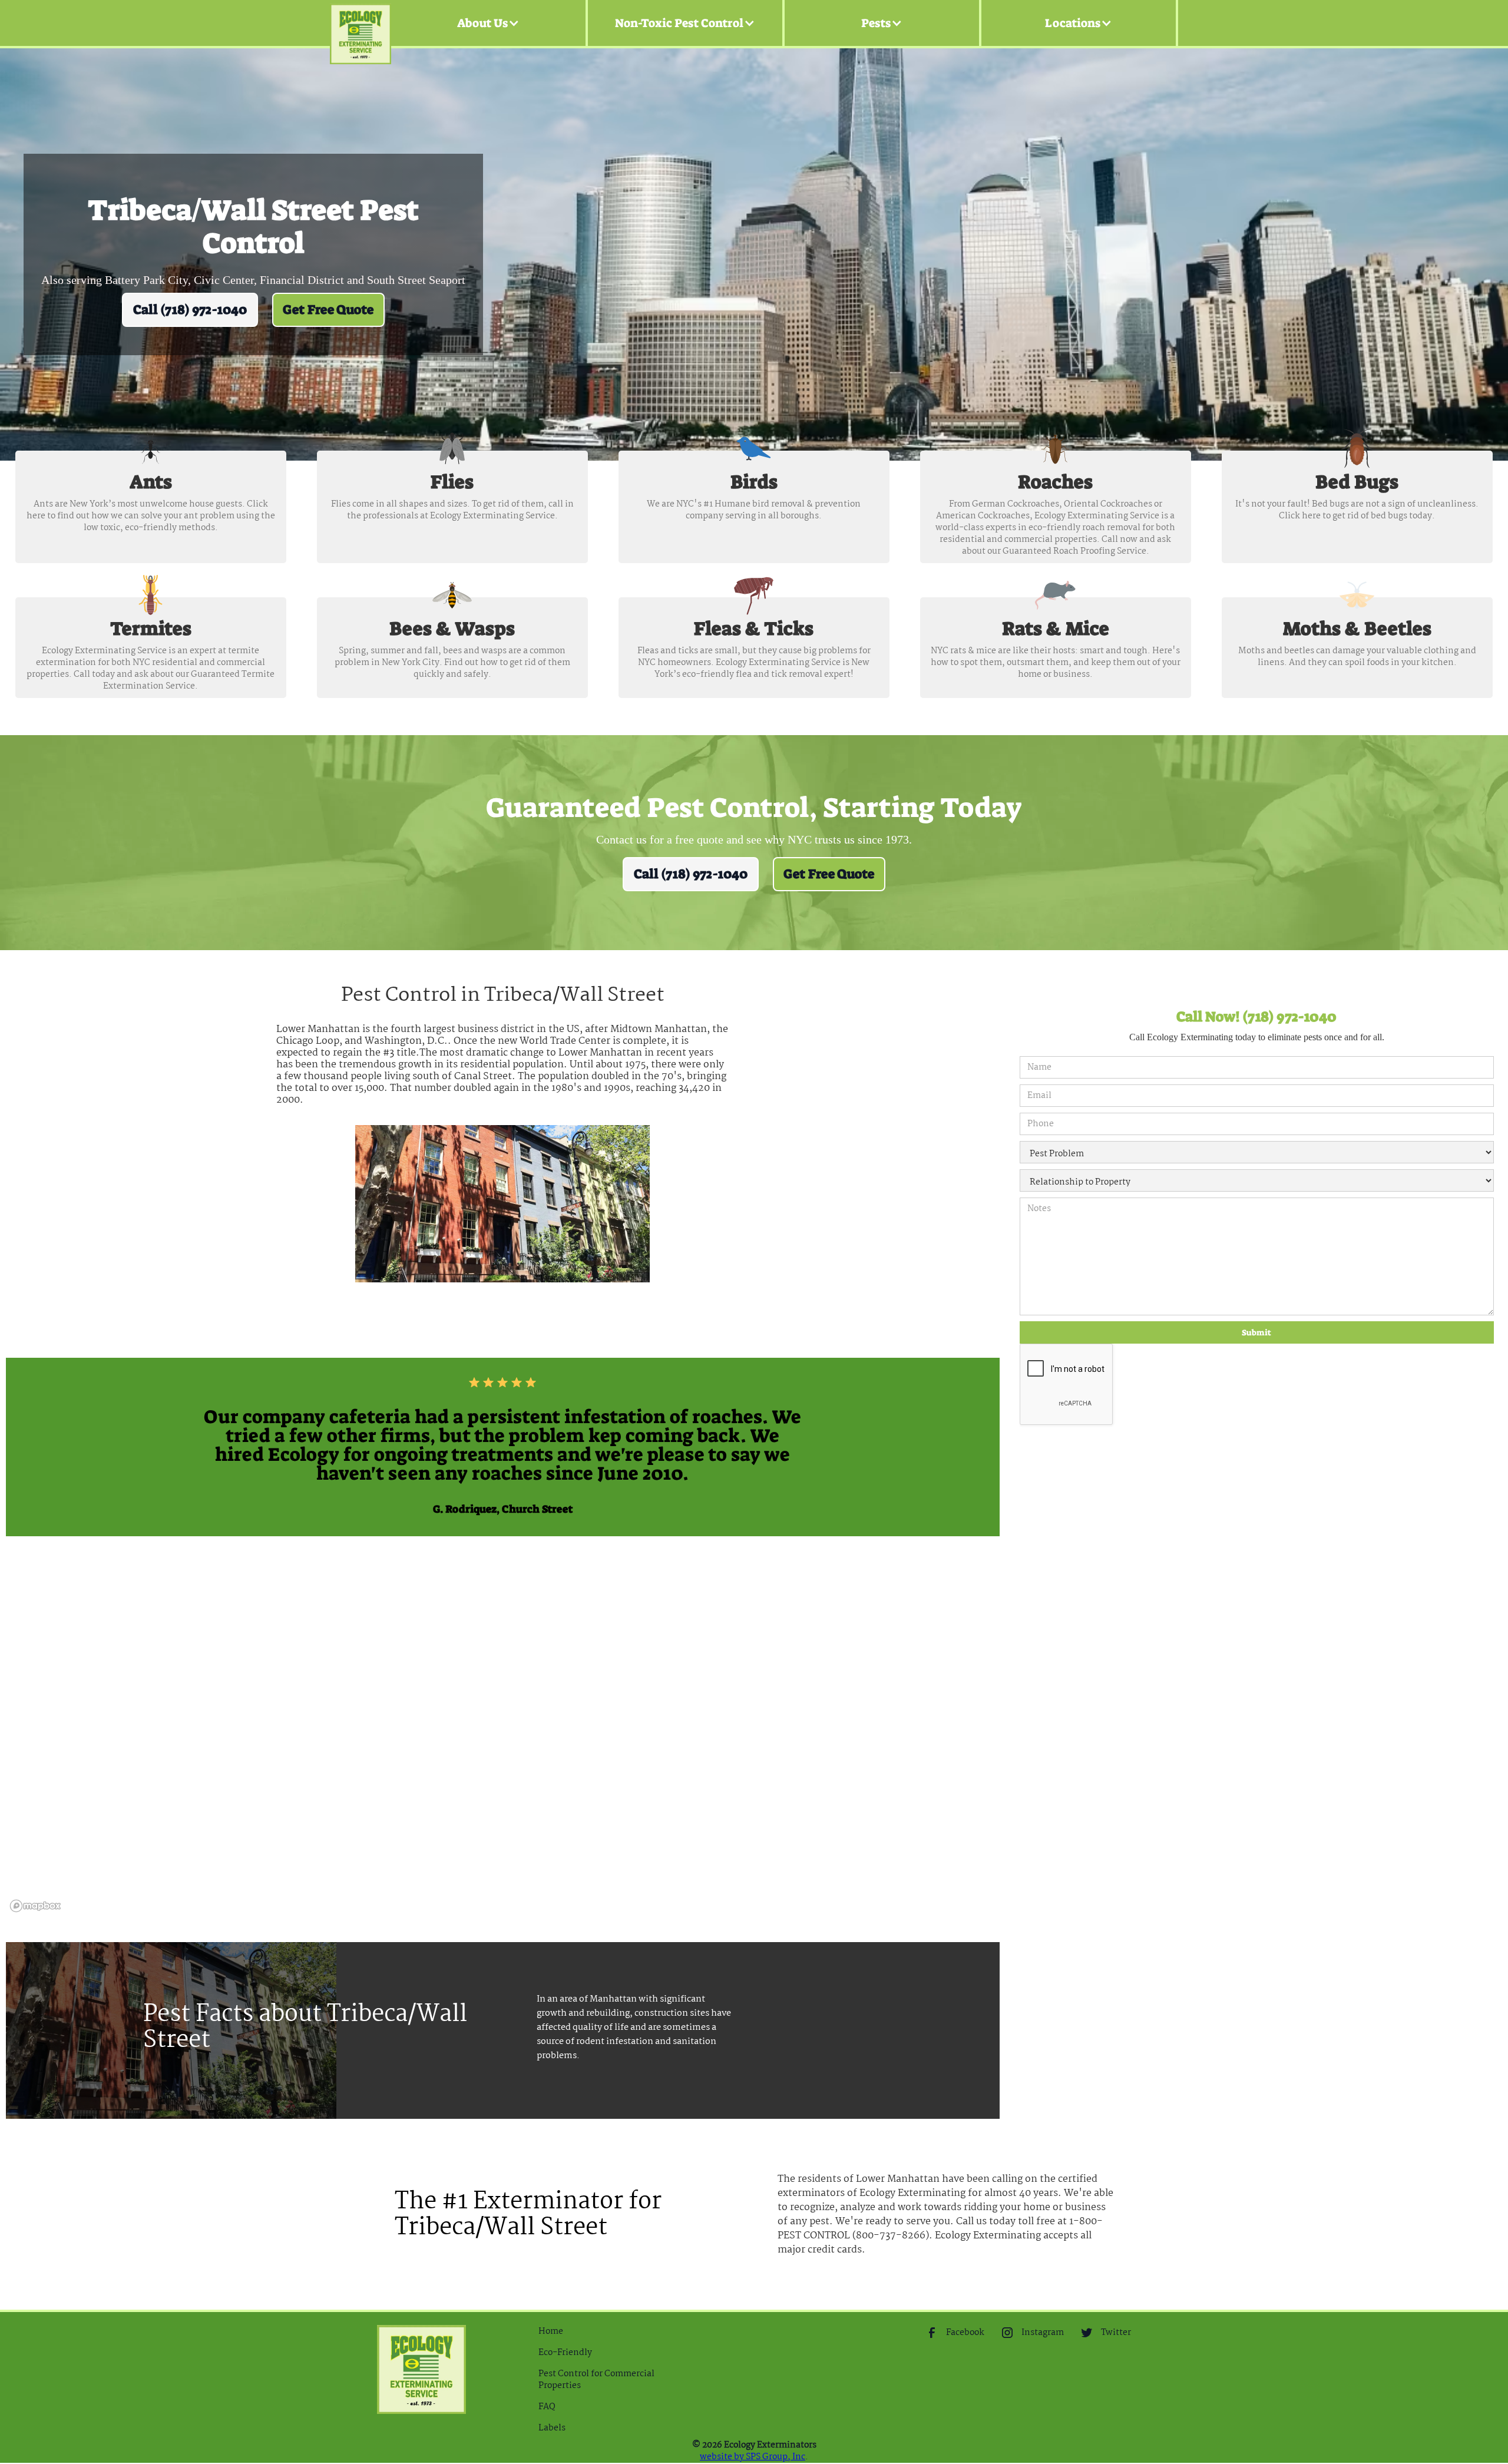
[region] (503, 1739)
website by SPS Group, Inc (753, 2457)
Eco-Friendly (565, 2353)
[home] (361, 23)
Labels (552, 2428)
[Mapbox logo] (35, 1906)
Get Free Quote (328, 310)
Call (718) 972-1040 (190, 310)
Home (551, 2331)
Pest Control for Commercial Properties (596, 2380)
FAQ (547, 2407)
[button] (488, 23)
